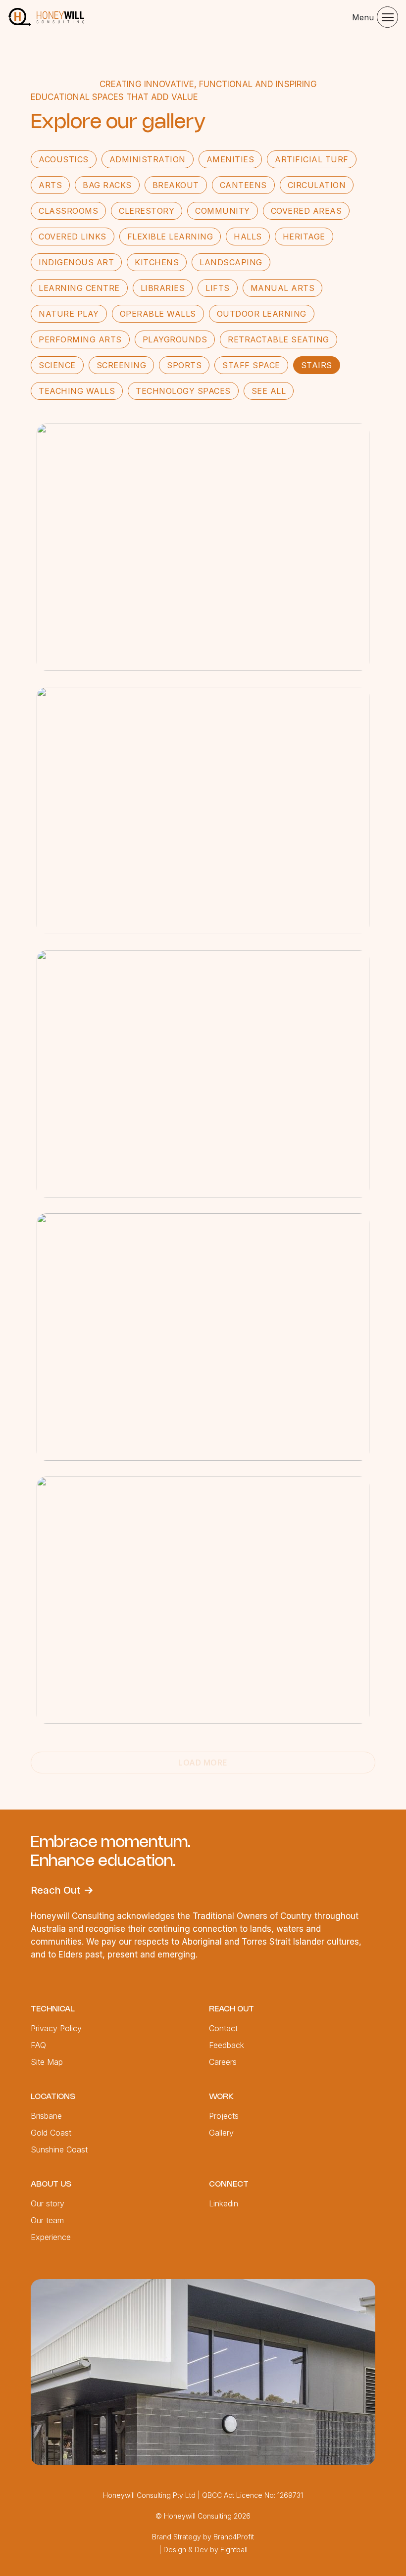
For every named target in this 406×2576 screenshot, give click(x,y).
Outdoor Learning (262, 314)
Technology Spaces (183, 391)
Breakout (176, 185)
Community (223, 211)
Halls (248, 237)
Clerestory (147, 211)
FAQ (38, 2045)
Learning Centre (79, 288)
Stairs (317, 365)
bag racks (107, 185)
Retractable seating (279, 339)
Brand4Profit (234, 2537)
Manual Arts (283, 288)
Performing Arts (80, 339)
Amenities (230, 159)
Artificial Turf (312, 159)
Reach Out (55, 1890)
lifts (218, 288)
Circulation (317, 185)
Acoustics (64, 159)
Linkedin (224, 2203)
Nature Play (69, 314)
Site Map (47, 2062)
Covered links (73, 237)
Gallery (221, 2133)
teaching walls (77, 391)
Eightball (234, 2550)
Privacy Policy (56, 2028)
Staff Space (251, 365)
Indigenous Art (76, 262)
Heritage (304, 237)
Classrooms (68, 211)
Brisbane (46, 2116)
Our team (47, 2220)
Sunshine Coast (59, 2149)
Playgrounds (175, 339)
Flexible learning (170, 237)
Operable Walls (158, 314)
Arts (50, 185)
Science (57, 365)
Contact (223, 2028)
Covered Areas (306, 211)
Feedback (227, 2045)
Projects (224, 2116)
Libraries (163, 288)
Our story (48, 2203)
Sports (184, 365)
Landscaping (231, 262)
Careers (223, 2062)
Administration (148, 159)
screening (122, 365)
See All (269, 391)
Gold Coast (51, 2133)
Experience (51, 2237)
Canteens (243, 185)
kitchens (157, 262)
